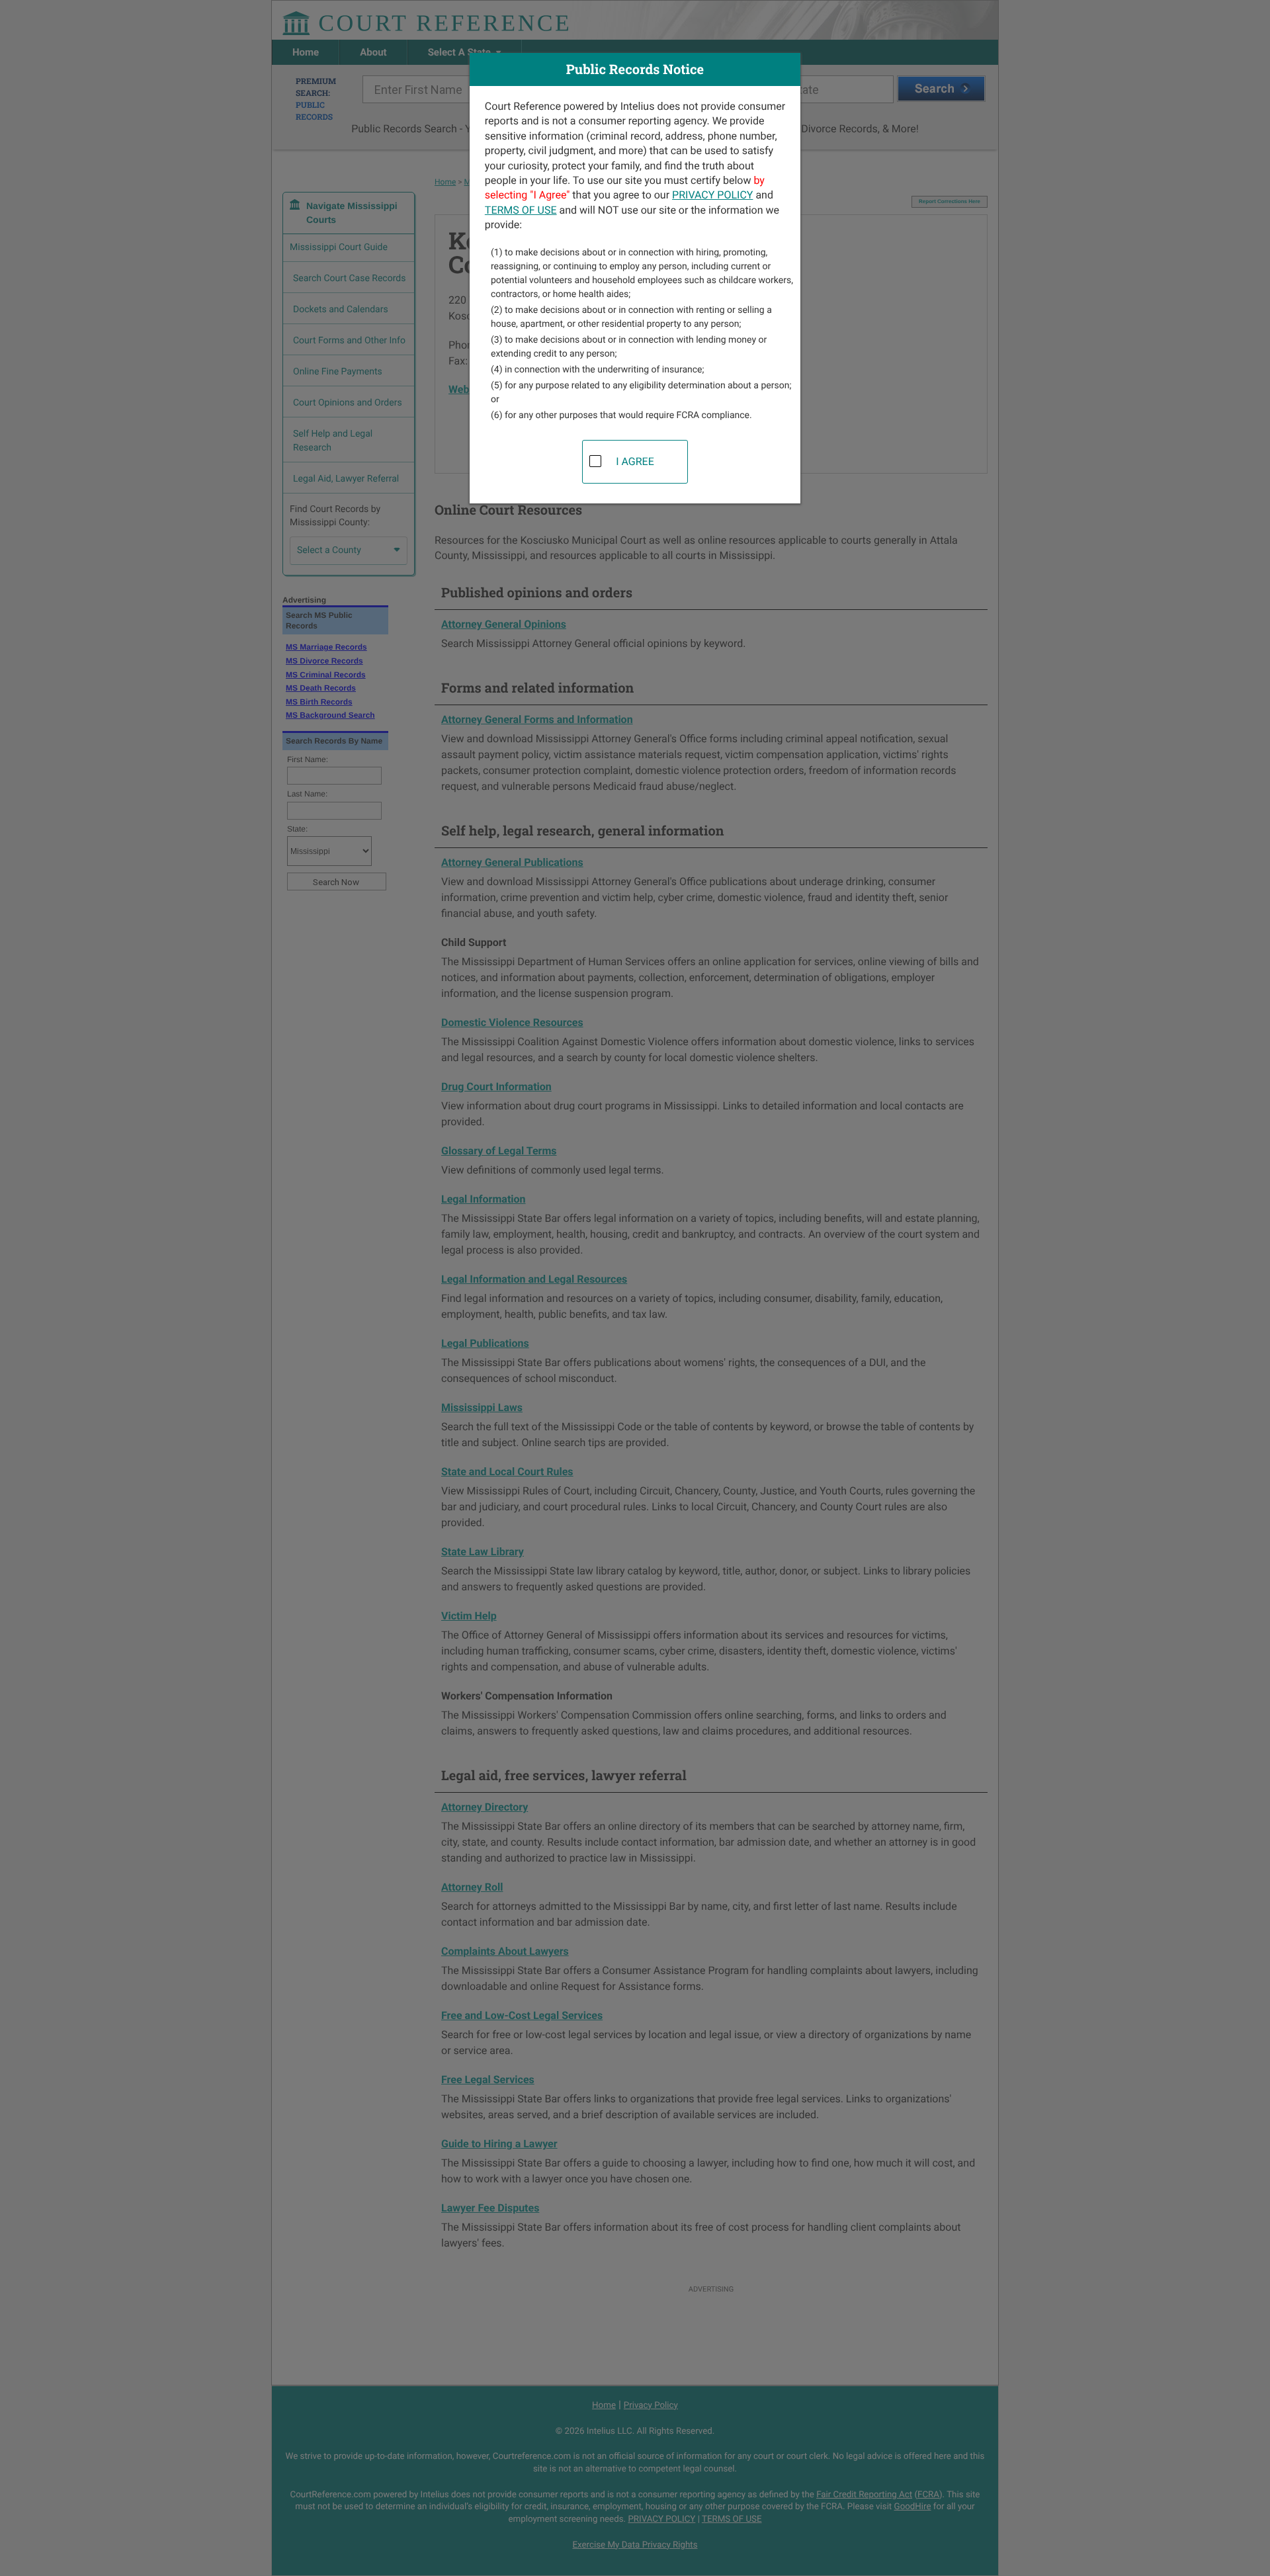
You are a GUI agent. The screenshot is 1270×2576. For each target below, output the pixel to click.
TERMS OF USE (521, 210)
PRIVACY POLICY (712, 195)
